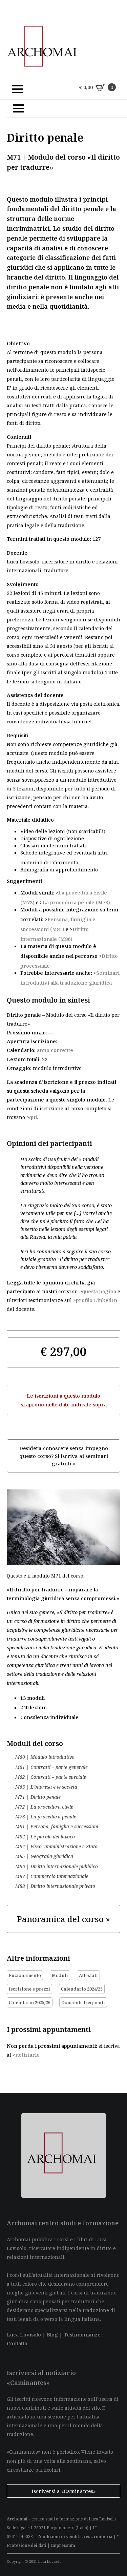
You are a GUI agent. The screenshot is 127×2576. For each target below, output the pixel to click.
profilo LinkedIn (97, 1300)
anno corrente (55, 1050)
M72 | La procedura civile (44, 1807)
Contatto (17, 2343)
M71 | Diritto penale (38, 1797)
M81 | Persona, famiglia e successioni (57, 1827)
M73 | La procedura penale (46, 1817)
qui (33, 1117)
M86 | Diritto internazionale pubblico (57, 1867)
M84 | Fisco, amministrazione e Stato (56, 1847)
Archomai (17, 2519)
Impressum (63, 2545)
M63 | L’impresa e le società (46, 1787)
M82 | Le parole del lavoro (45, 1837)
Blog (52, 2334)
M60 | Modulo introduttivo (45, 1757)
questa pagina (99, 1291)
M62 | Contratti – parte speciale (51, 1777)
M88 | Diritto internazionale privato (55, 1886)
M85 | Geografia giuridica (44, 1856)
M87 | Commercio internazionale (52, 1876)
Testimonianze (82, 2334)
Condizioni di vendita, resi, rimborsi (75, 2537)
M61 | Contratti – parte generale (51, 1767)
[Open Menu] (14, 87)
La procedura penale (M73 (75, 902)
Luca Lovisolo (24, 2334)
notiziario (27, 2055)
